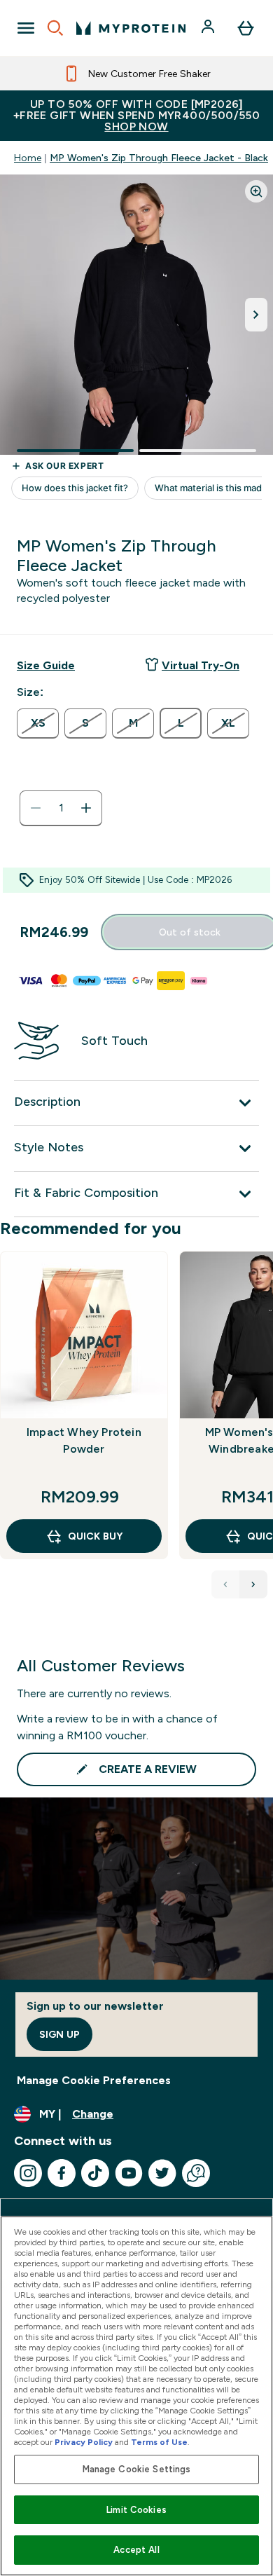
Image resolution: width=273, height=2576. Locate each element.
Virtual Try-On (201, 665)
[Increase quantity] (86, 808)
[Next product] (253, 1584)
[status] (61, 808)
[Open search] (55, 28)
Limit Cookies (136, 2510)
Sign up (59, 2034)
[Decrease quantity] (36, 808)
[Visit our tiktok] (95, 2173)
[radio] (38, 724)
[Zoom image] (256, 191)
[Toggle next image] (256, 315)
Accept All (136, 2550)
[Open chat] (196, 2173)
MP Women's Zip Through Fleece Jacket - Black (159, 158)
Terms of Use (159, 2442)
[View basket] (246, 28)
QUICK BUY (95, 1536)
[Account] (209, 28)
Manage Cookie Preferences (94, 2080)
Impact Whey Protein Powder (84, 1440)
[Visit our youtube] (129, 2173)
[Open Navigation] (26, 28)
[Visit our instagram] (28, 2173)
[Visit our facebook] (62, 2173)
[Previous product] (225, 1584)
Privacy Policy (84, 2442)
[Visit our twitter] (162, 2173)
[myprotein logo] (131, 28)
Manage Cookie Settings (137, 2469)
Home (28, 158)
